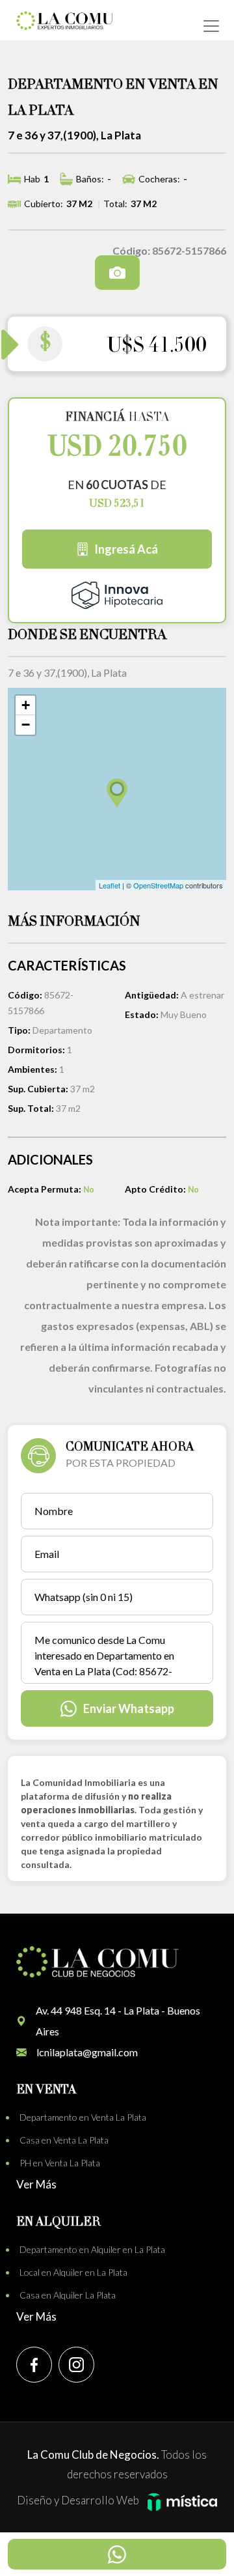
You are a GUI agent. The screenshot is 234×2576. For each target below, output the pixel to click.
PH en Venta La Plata (60, 2163)
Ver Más (36, 2184)
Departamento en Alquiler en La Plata (92, 2249)
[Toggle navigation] (211, 26)
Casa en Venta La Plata (64, 2140)
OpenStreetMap (158, 885)
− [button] (26, 725)
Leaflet (110, 885)
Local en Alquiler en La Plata (73, 2272)
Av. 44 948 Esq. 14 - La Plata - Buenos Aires (118, 2021)
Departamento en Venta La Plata (83, 2117)
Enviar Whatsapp (129, 1708)
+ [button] (26, 705)
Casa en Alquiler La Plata (68, 2295)
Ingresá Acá (126, 549)
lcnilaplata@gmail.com (87, 2052)
